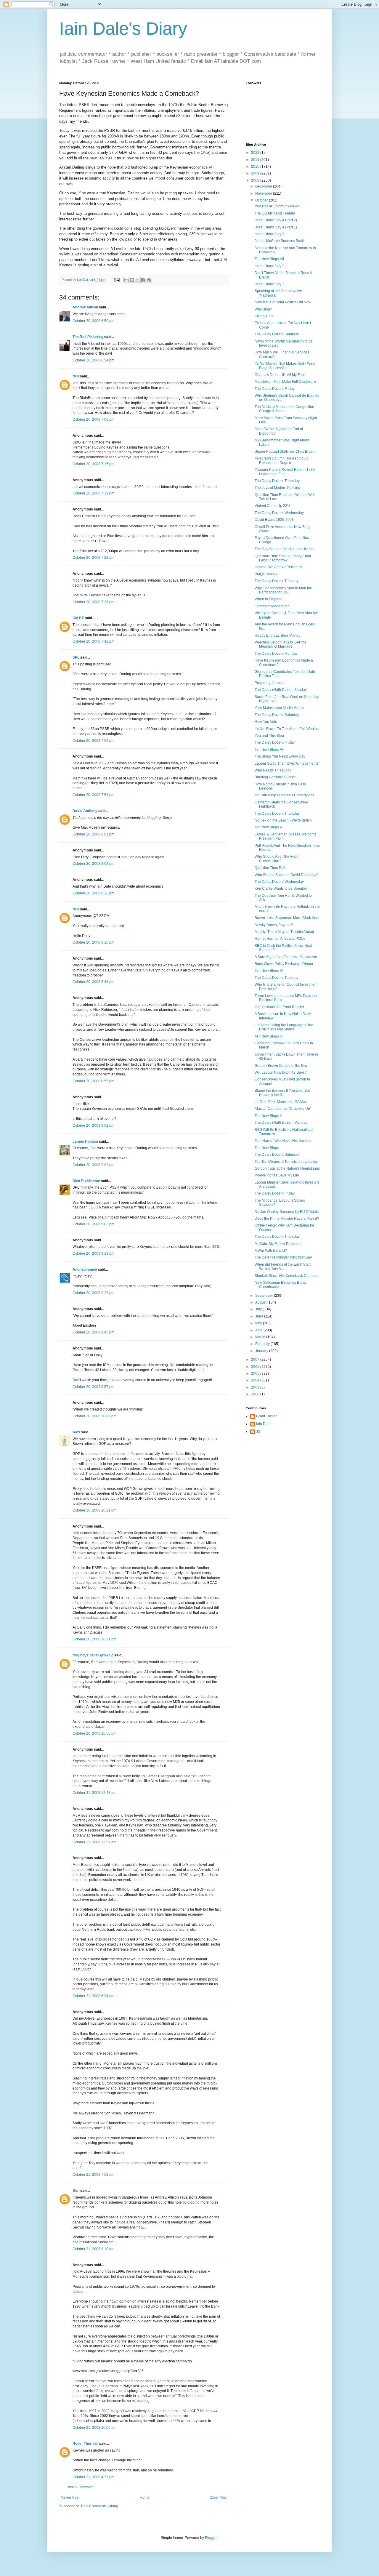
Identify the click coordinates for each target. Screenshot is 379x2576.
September (265, 1296)
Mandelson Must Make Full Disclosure (285, 382)
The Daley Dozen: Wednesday (279, 513)
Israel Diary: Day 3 (269, 234)
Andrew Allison (85, 307)
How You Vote (266, 722)
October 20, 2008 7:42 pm (93, 641)
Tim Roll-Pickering (88, 337)
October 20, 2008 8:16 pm (93, 893)
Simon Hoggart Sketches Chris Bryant (285, 452)
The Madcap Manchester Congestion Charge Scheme (284, 409)
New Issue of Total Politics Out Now (283, 302)
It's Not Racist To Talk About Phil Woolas (287, 729)
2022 (256, 153)
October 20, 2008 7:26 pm (93, 602)
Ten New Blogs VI (269, 750)
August (261, 1302)
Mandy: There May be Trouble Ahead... (286, 932)
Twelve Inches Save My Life (277, 1175)
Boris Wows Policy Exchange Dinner (284, 964)
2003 (256, 1387)
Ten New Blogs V (268, 827)
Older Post (218, 2497)
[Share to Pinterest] (149, 280)
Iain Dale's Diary (123, 29)
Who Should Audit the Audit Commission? (276, 859)
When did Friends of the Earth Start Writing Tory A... (283, 1267)
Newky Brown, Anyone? (274, 925)
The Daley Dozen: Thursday (277, 481)
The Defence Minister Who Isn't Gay (283, 1257)
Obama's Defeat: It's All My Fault (280, 375)
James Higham (85, 1141)
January (262, 1351)
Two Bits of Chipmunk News (277, 206)
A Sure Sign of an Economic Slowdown (286, 957)
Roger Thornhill (85, 2444)
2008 (256, 180)
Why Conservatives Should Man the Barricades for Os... (283, 590)
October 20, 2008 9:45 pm (93, 1332)
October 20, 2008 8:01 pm (93, 834)
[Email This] (126, 280)
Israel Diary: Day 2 (269, 266)
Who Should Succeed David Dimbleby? (286, 875)
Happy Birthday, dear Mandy (277, 635)
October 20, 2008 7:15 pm (93, 464)
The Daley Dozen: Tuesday (277, 581)
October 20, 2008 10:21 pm (94, 1510)
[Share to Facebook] (143, 280)
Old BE (78, 618)
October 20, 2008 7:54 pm (93, 741)
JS (258, 1432)
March (261, 1337)
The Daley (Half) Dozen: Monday (281, 1123)
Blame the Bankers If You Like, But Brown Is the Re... (282, 1093)
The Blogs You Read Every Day (280, 756)
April (259, 1330)
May (259, 1323)
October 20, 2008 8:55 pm (93, 1081)
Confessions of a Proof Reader (279, 1007)
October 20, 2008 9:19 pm (93, 1253)
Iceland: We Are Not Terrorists (278, 567)
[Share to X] (138, 280)
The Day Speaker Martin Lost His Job (285, 549)
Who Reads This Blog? (273, 770)
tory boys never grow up (93, 1655)
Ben (76, 2191)
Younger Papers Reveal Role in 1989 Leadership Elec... (285, 472)
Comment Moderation (272, 606)
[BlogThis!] (132, 280)
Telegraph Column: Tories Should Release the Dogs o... (282, 460)
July (259, 1309)
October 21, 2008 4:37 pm (93, 2477)
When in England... (270, 599)
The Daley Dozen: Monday (276, 654)
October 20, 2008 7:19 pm (93, 493)
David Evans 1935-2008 (274, 520)
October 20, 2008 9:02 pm (93, 1126)
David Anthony (85, 811)
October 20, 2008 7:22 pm (93, 558)
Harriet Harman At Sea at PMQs (280, 939)
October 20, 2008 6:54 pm (93, 360)
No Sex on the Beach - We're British (283, 820)
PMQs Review (266, 574)
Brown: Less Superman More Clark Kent (287, 918)
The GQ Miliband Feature (275, 213)
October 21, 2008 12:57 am (94, 1842)
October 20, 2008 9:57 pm (93, 1387)
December (264, 186)
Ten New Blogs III (269, 1036)
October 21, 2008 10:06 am (94, 2428)
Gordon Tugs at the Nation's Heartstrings (287, 1168)
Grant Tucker (266, 1416)
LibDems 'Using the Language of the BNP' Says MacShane (284, 1027)
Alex (76, 1432)
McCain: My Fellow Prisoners (278, 1244)
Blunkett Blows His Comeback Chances (286, 1276)
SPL (76, 657)
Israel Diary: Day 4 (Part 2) (276, 220)
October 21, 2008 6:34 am (93, 1996)
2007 (256, 1360)
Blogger (211, 2538)
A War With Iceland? (271, 1251)
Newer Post (70, 2497)
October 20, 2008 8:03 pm (93, 864)
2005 (256, 1373)
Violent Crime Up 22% (273, 506)
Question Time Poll (270, 868)
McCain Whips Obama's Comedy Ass (284, 795)
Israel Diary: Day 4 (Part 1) (276, 227)
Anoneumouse (85, 1269)
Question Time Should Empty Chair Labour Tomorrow (283, 558)
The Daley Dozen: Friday (275, 389)
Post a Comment (80, 2487)
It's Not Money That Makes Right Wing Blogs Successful (285, 366)
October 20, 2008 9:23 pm (93, 1293)
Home (145, 2497)
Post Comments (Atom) (100, 2506)
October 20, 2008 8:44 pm (93, 982)
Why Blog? (263, 309)
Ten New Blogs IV (269, 971)
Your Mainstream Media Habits (279, 708)
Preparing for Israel (270, 683)
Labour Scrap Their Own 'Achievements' (287, 763)
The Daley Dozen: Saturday (277, 334)
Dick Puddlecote (86, 1181)
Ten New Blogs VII (269, 259)
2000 (256, 1394)
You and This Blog (269, 736)
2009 (256, 173)
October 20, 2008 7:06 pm (93, 420)
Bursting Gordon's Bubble (275, 777)
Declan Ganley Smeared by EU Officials (287, 1212)
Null (76, 376)
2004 (256, 1380)
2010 (256, 166)
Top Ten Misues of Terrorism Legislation (286, 1162)
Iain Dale (263, 1424)
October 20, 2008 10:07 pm (94, 1416)
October (262, 200)
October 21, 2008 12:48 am (94, 1793)
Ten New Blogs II (268, 1116)
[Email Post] (117, 280)
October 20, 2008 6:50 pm (93, 321)
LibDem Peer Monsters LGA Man (281, 1102)
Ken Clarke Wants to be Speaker (281, 888)
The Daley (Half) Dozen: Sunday (281, 690)
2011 (256, 160)
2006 (256, 1367)
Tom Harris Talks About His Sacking (283, 1141)
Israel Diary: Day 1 (269, 284)
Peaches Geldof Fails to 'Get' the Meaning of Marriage (281, 644)
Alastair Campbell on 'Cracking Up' (283, 1109)
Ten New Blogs (267, 1148)
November (264, 193)
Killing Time (264, 316)
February (263, 1344)
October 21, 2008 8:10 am (93, 2249)
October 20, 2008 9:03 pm (93, 1165)
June (260, 1316)
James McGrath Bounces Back (279, 241)
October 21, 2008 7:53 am (93, 2175)
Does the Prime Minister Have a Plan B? (287, 1219)
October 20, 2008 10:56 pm (94, 1733)
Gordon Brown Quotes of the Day (281, 1066)
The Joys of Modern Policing (277, 488)
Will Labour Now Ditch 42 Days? (281, 1072)
